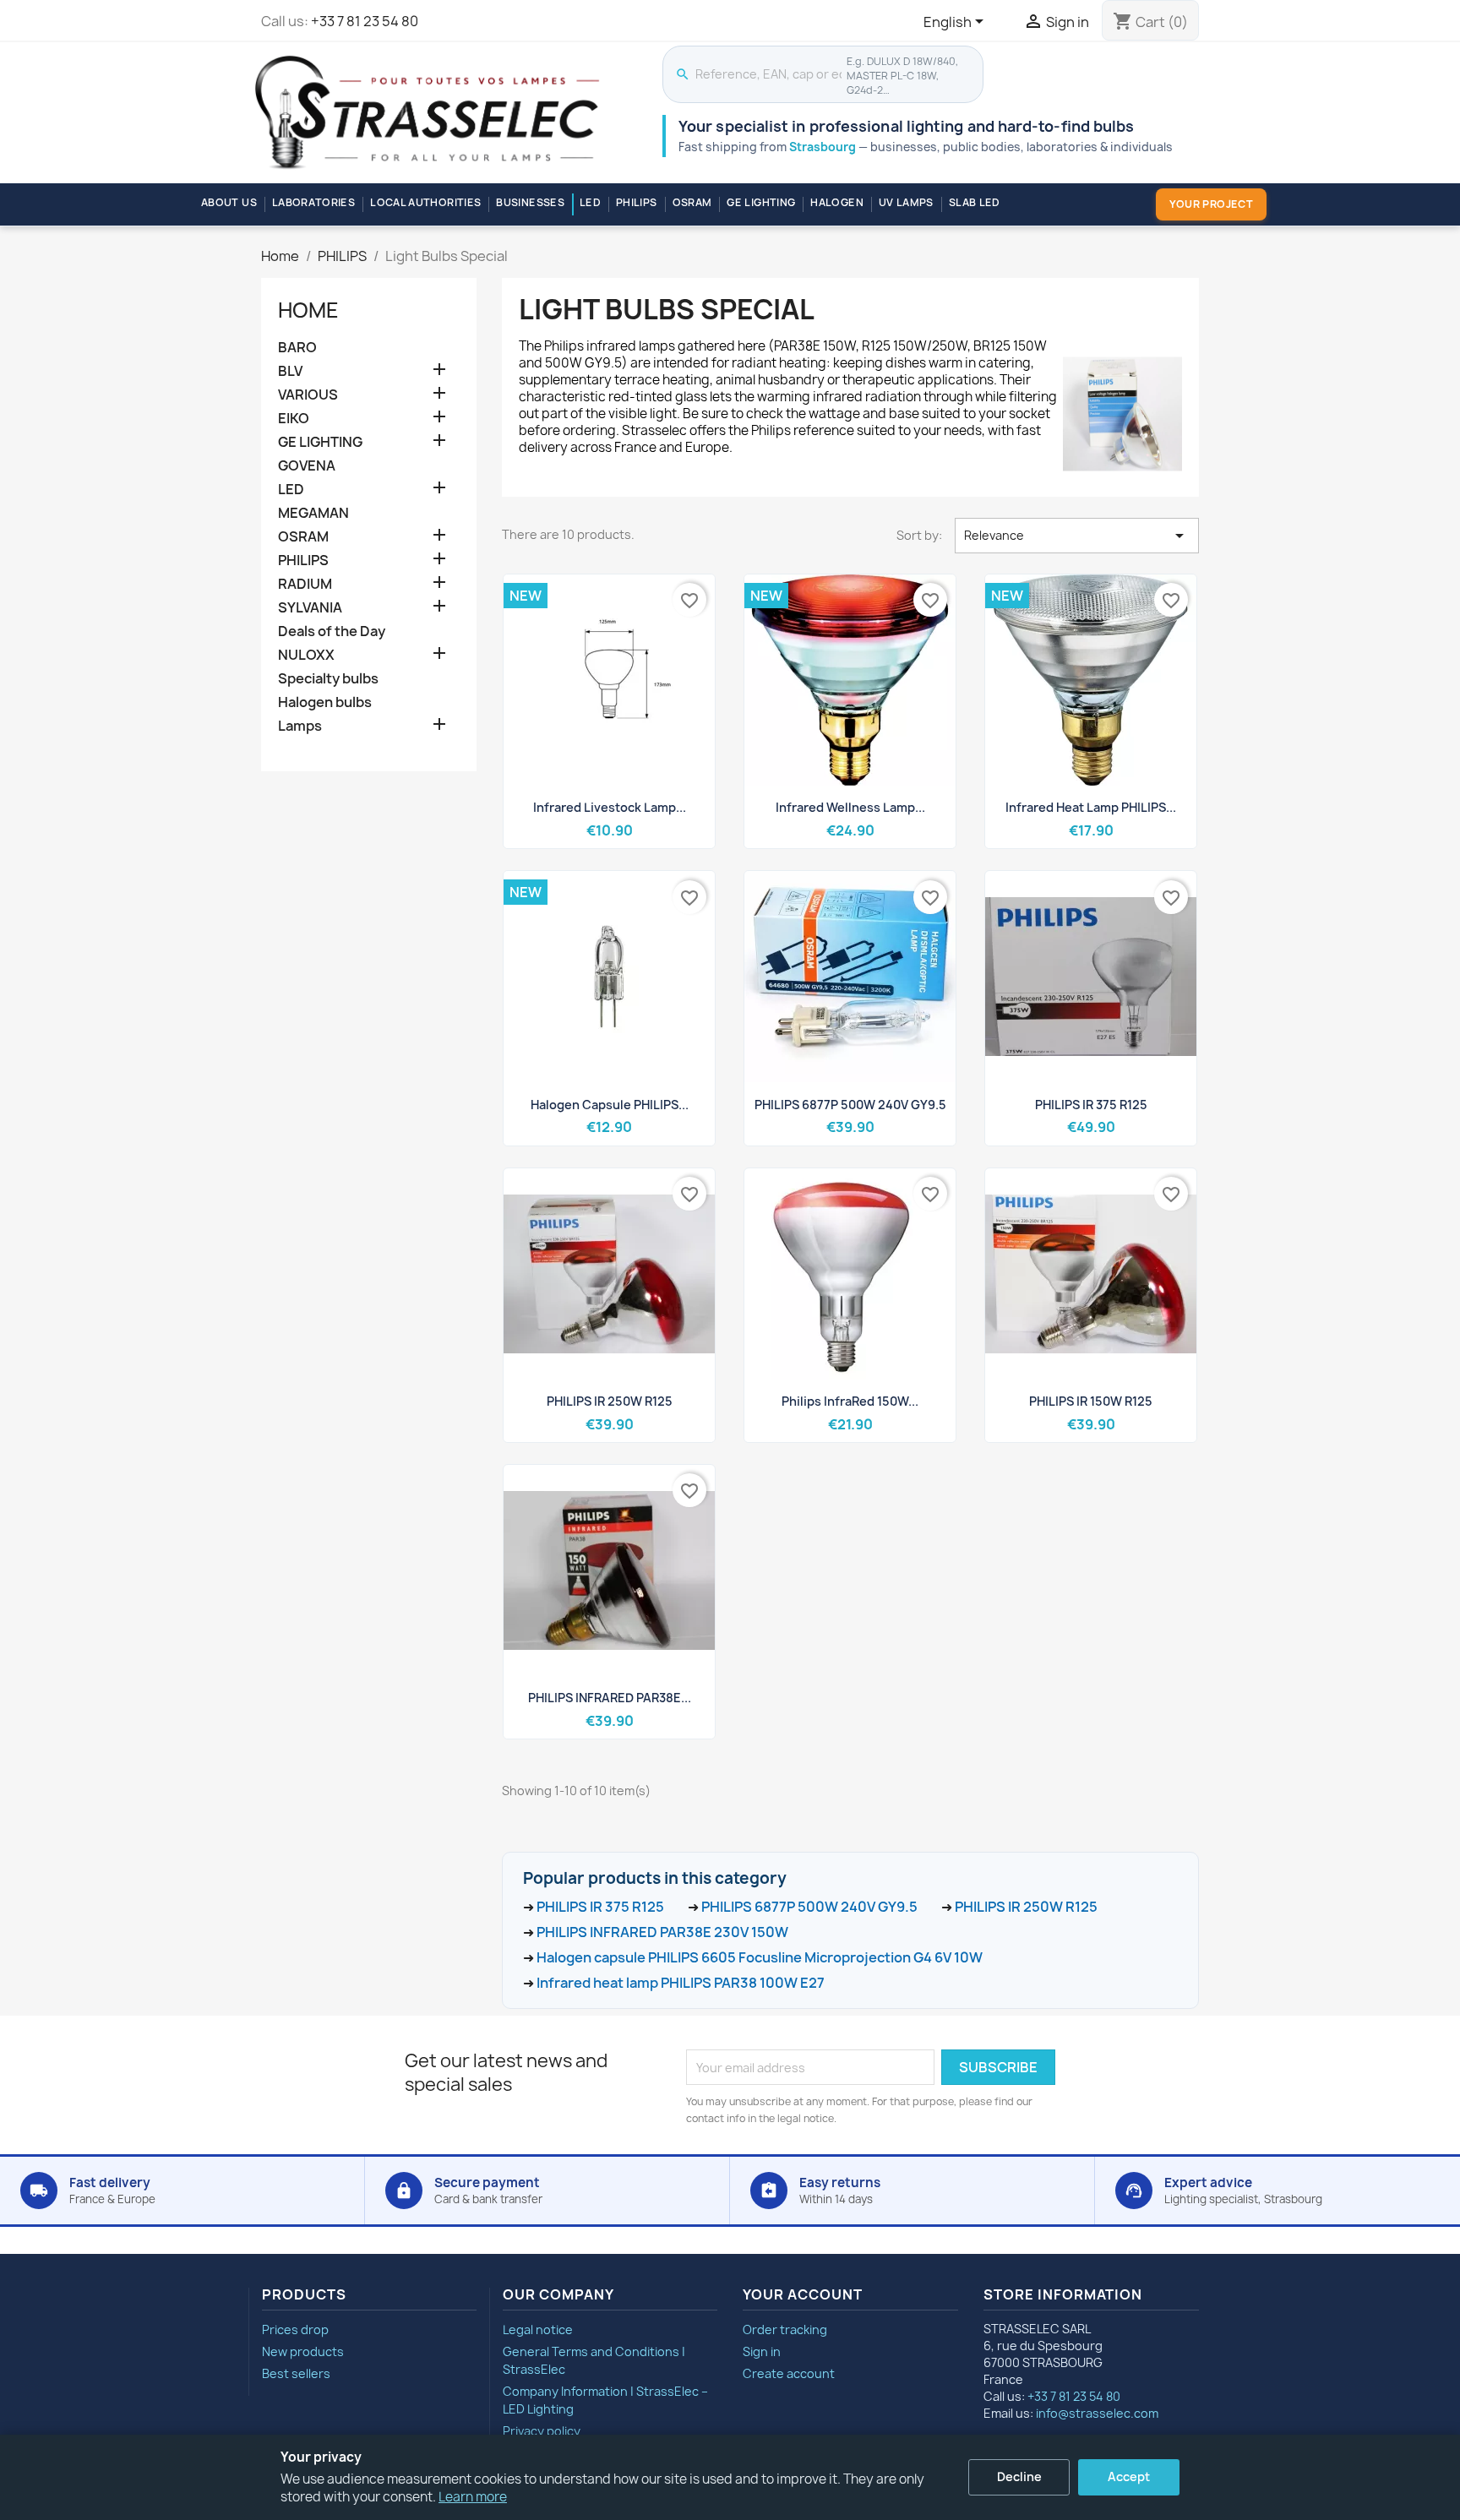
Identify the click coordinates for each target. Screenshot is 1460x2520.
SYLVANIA (310, 608)
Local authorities (425, 202)
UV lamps (906, 202)
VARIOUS (308, 395)
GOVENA (307, 466)
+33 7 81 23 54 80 (365, 21)
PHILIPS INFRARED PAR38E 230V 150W (662, 1932)
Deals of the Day (332, 631)
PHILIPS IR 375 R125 (1091, 1105)
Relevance (1077, 536)
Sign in (762, 2351)
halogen (837, 202)
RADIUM (305, 584)
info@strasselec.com (1097, 2413)
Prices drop (295, 2330)
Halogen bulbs (325, 702)
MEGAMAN (313, 513)
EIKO (294, 419)
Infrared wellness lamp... (850, 807)
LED (590, 202)
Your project (1211, 204)
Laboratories (313, 202)
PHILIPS (637, 202)
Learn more (473, 2497)
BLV (290, 371)
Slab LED (975, 202)
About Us (229, 202)
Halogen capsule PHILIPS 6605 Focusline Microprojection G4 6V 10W (760, 1957)
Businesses (530, 202)
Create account (789, 2373)
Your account (803, 2294)
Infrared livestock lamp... (610, 807)
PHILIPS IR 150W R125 (1091, 1401)
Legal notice (538, 2330)
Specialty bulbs (328, 679)
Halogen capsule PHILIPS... (610, 1105)
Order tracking (785, 2330)
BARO (297, 348)
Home (308, 310)
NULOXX (306, 655)
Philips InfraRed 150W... (850, 1401)
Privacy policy (542, 2431)
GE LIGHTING (761, 202)
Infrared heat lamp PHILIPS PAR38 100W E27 (681, 1983)
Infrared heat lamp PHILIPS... (1091, 807)
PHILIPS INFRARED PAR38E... (610, 1698)
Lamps (300, 726)
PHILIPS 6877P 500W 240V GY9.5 (850, 1105)
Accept (1129, 2476)
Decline (1019, 2476)
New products (303, 2351)
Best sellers (296, 2373)
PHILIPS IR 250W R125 (610, 1401)
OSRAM (692, 202)
